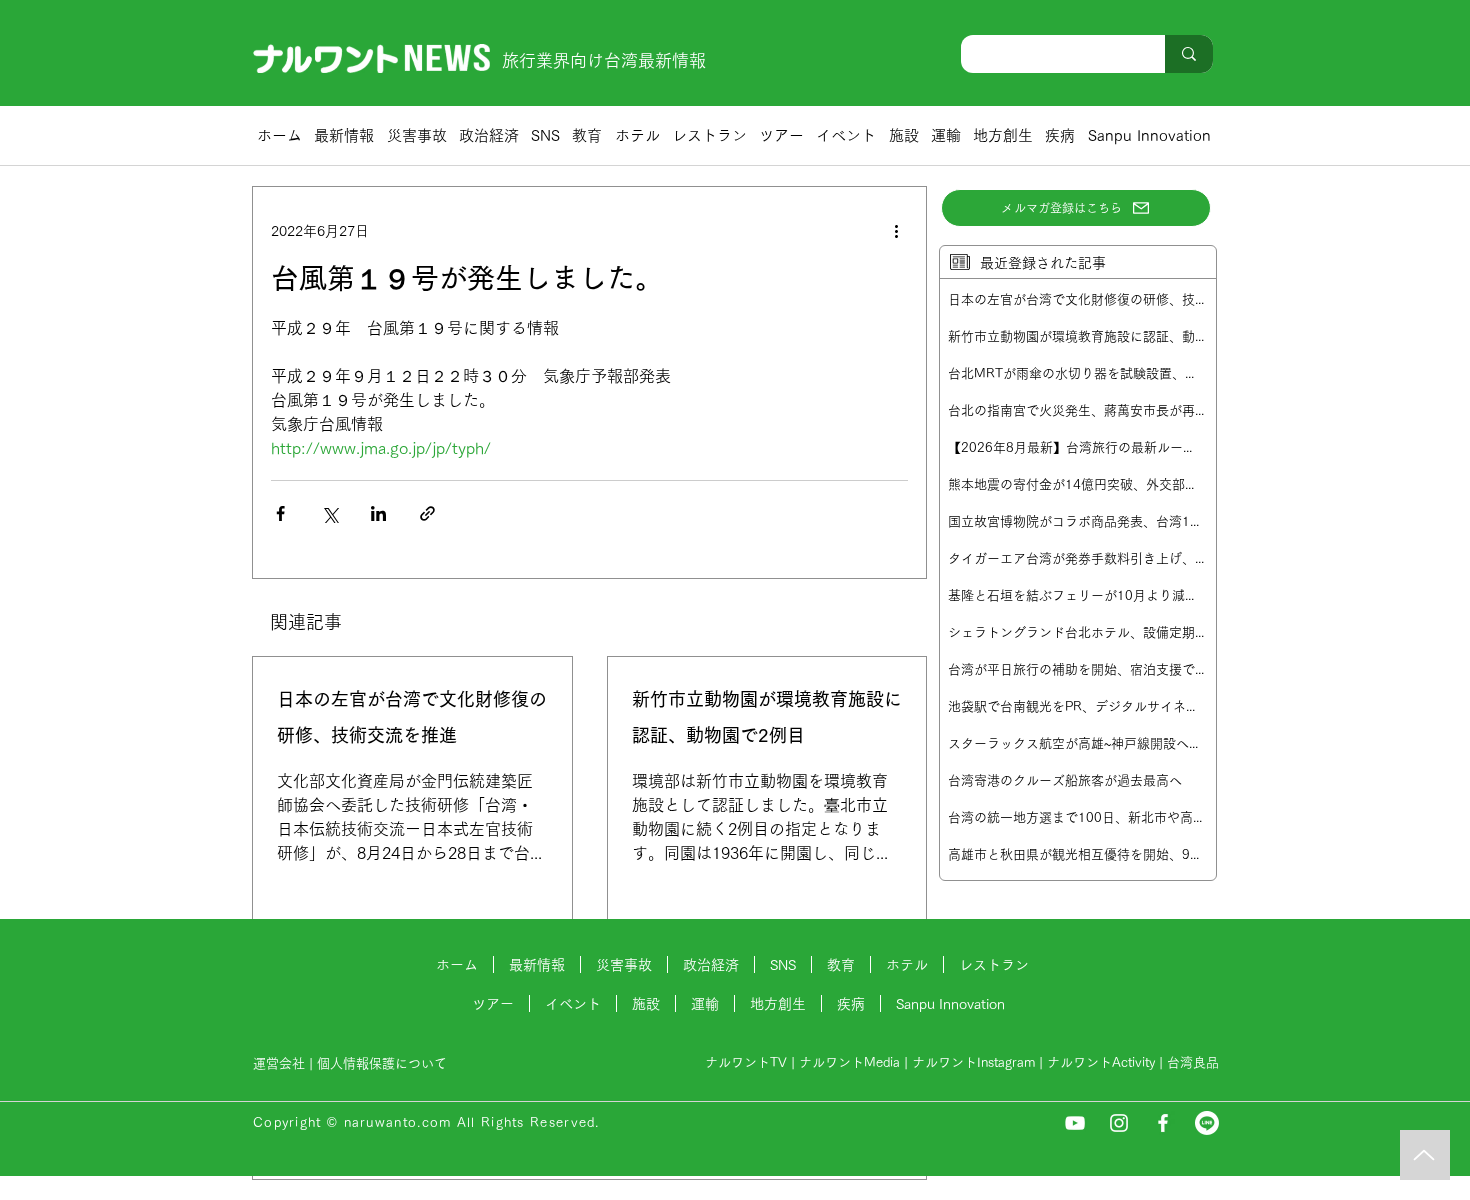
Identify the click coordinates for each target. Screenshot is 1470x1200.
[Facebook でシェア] (280, 513)
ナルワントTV (746, 1062)
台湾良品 (1193, 1062)
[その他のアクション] (896, 231)
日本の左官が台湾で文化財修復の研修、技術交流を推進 (412, 717)
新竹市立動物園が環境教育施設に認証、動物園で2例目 (767, 717)
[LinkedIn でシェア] (378, 513)
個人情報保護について (384, 1063)
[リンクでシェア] (427, 513)
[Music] (1425, 1155)
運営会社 (279, 1063)
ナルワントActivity (1101, 1062)
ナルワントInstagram (973, 1062)
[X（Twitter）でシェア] (329, 513)
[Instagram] (1119, 1123)
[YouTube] (1075, 1123)
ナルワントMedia (849, 1062)
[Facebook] (1163, 1123)
